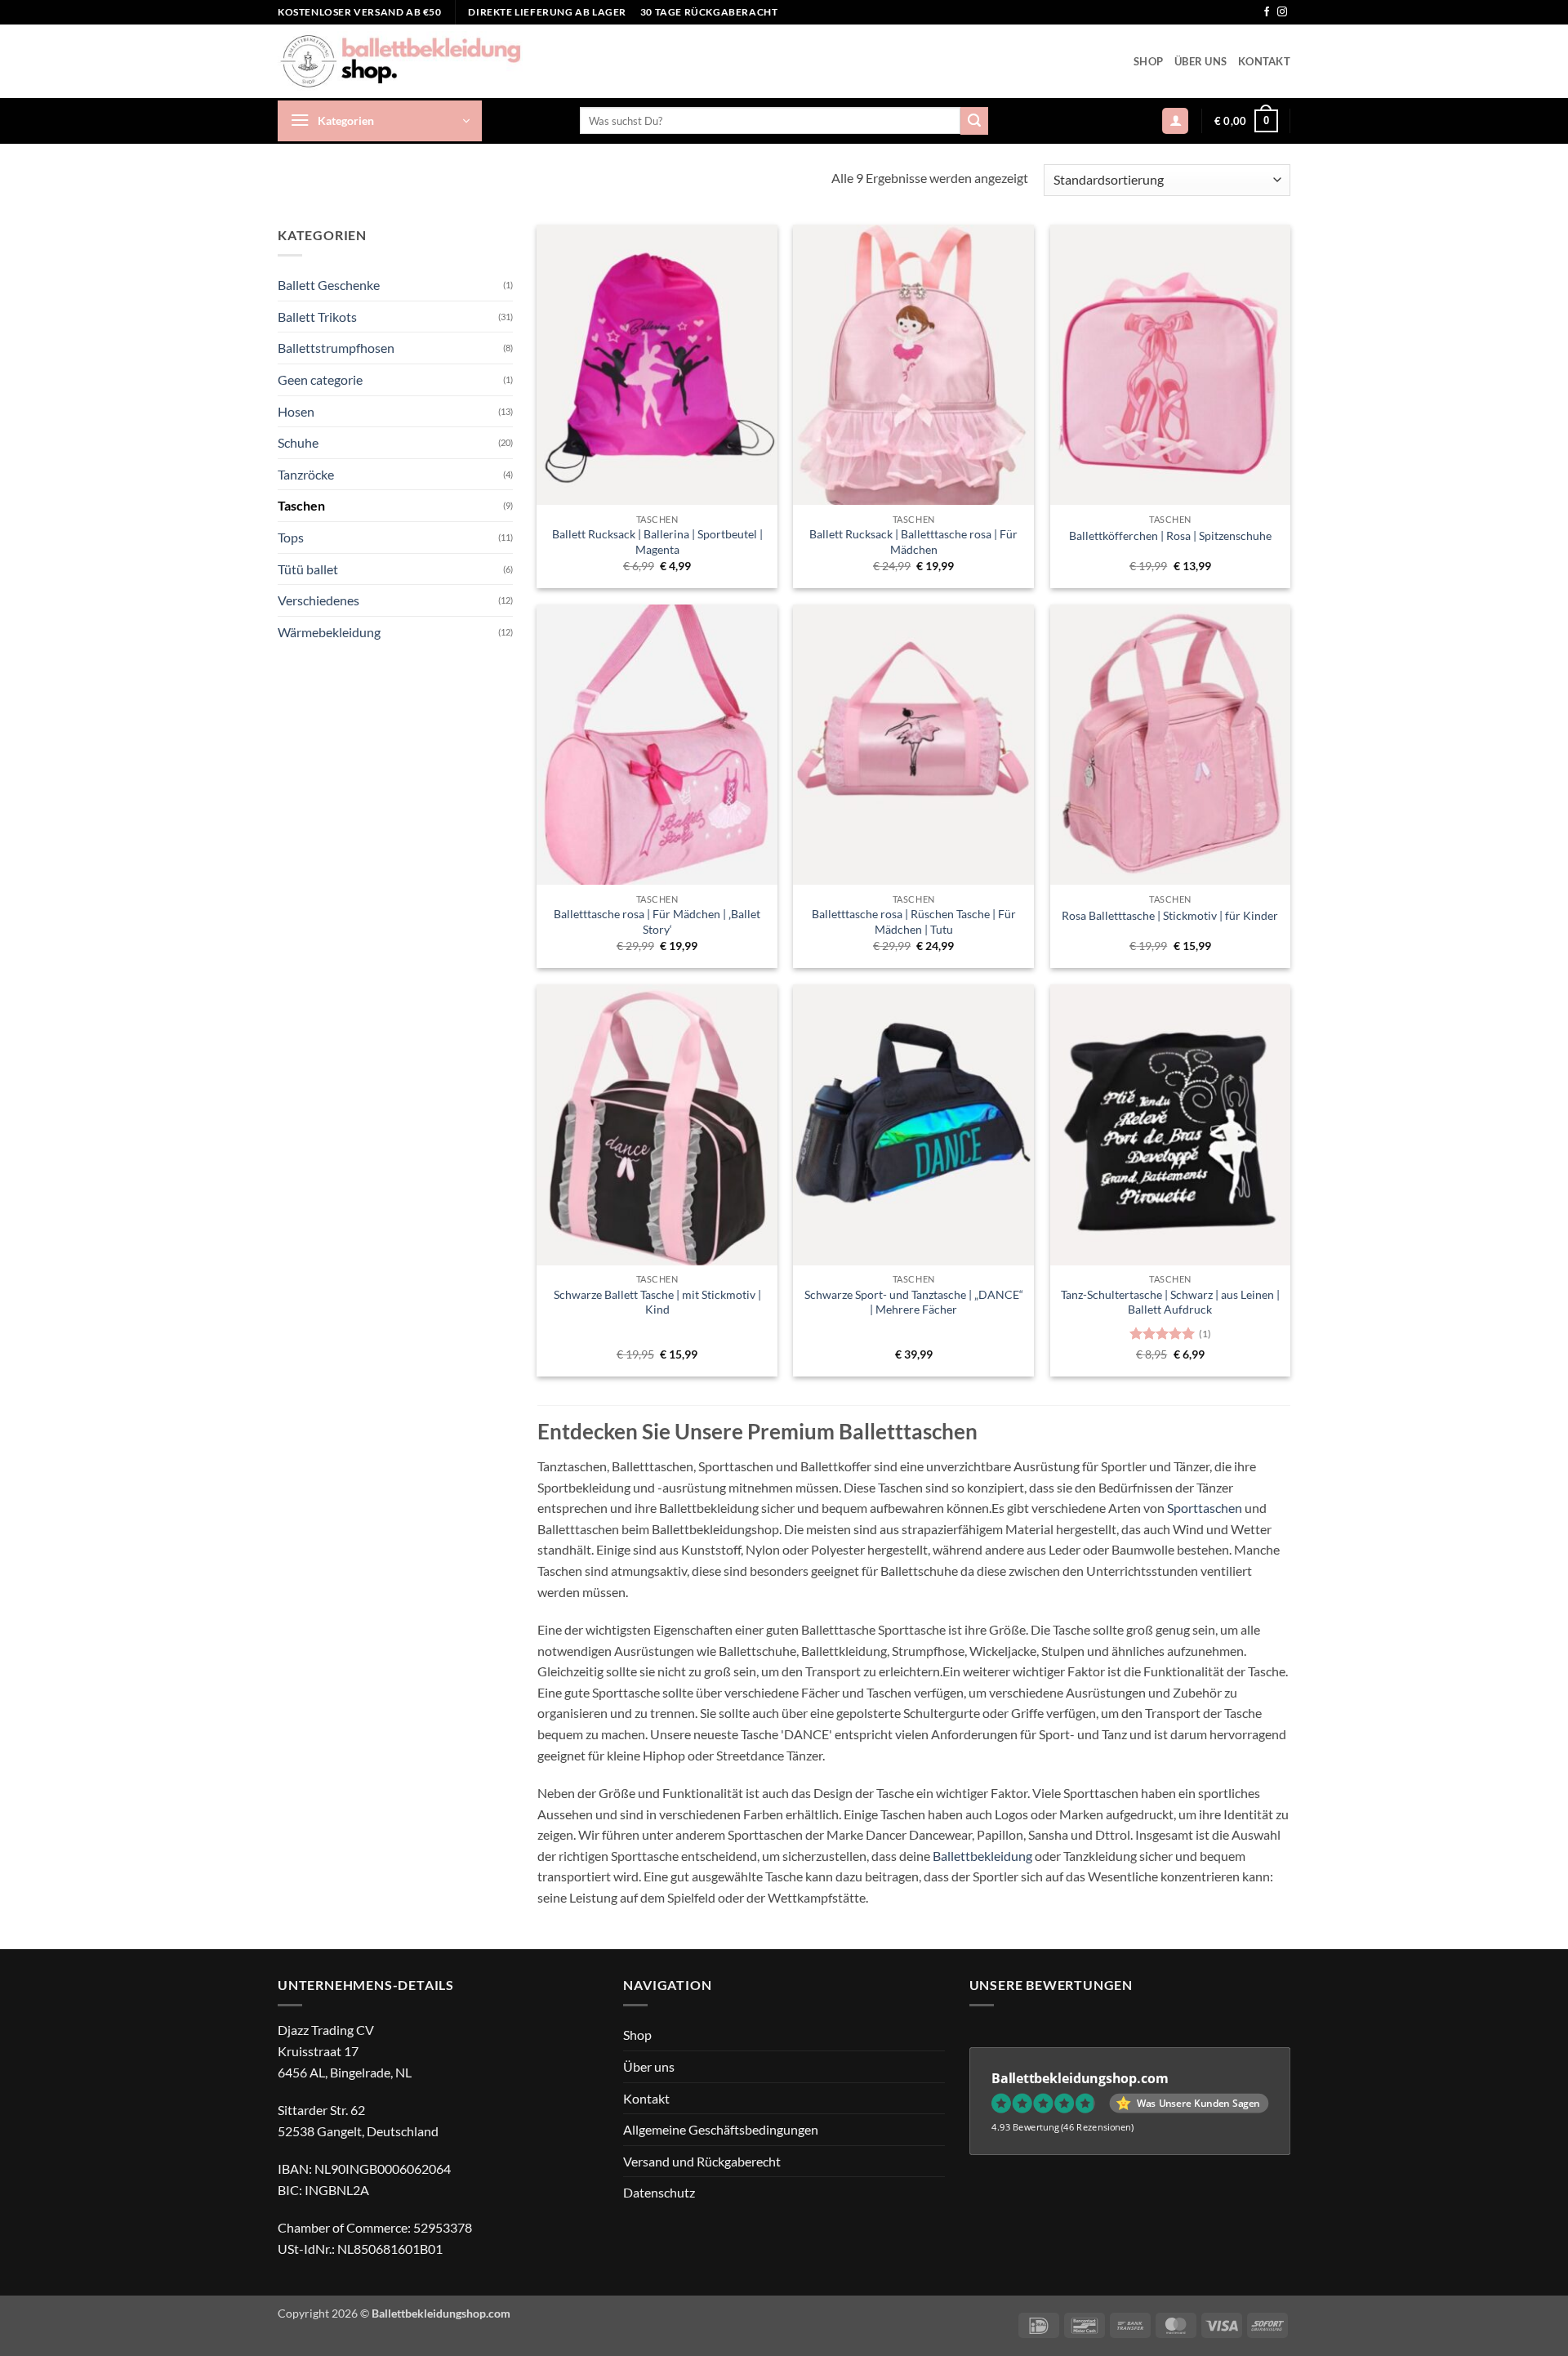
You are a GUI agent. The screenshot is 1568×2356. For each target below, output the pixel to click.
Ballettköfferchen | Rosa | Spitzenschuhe (1170, 535)
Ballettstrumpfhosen (336, 348)
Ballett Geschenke (329, 285)
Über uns (1200, 61)
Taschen (301, 505)
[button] (380, 121)
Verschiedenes (318, 600)
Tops (291, 537)
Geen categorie (320, 379)
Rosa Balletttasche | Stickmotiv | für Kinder (1170, 915)
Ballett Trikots (317, 316)
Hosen (296, 411)
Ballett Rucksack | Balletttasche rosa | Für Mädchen (913, 542)
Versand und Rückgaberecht (702, 2161)
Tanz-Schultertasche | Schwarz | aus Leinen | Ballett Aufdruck (1170, 1302)
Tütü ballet (308, 568)
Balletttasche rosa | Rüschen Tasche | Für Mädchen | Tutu (914, 921)
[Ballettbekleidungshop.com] (400, 61)
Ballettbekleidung (982, 1856)
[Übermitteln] (974, 121)
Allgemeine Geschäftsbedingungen (721, 2129)
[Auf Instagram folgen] (1282, 12)
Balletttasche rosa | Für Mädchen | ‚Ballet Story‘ (657, 921)
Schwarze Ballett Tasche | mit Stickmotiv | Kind (657, 1302)
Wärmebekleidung (329, 631)
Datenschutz (659, 2192)
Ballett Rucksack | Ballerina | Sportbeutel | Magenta (657, 542)
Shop (1148, 61)
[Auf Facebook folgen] (1267, 12)
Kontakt (1264, 61)
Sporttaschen (1205, 1508)
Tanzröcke (306, 473)
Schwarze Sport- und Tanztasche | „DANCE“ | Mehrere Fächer (914, 1302)
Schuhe (298, 442)
